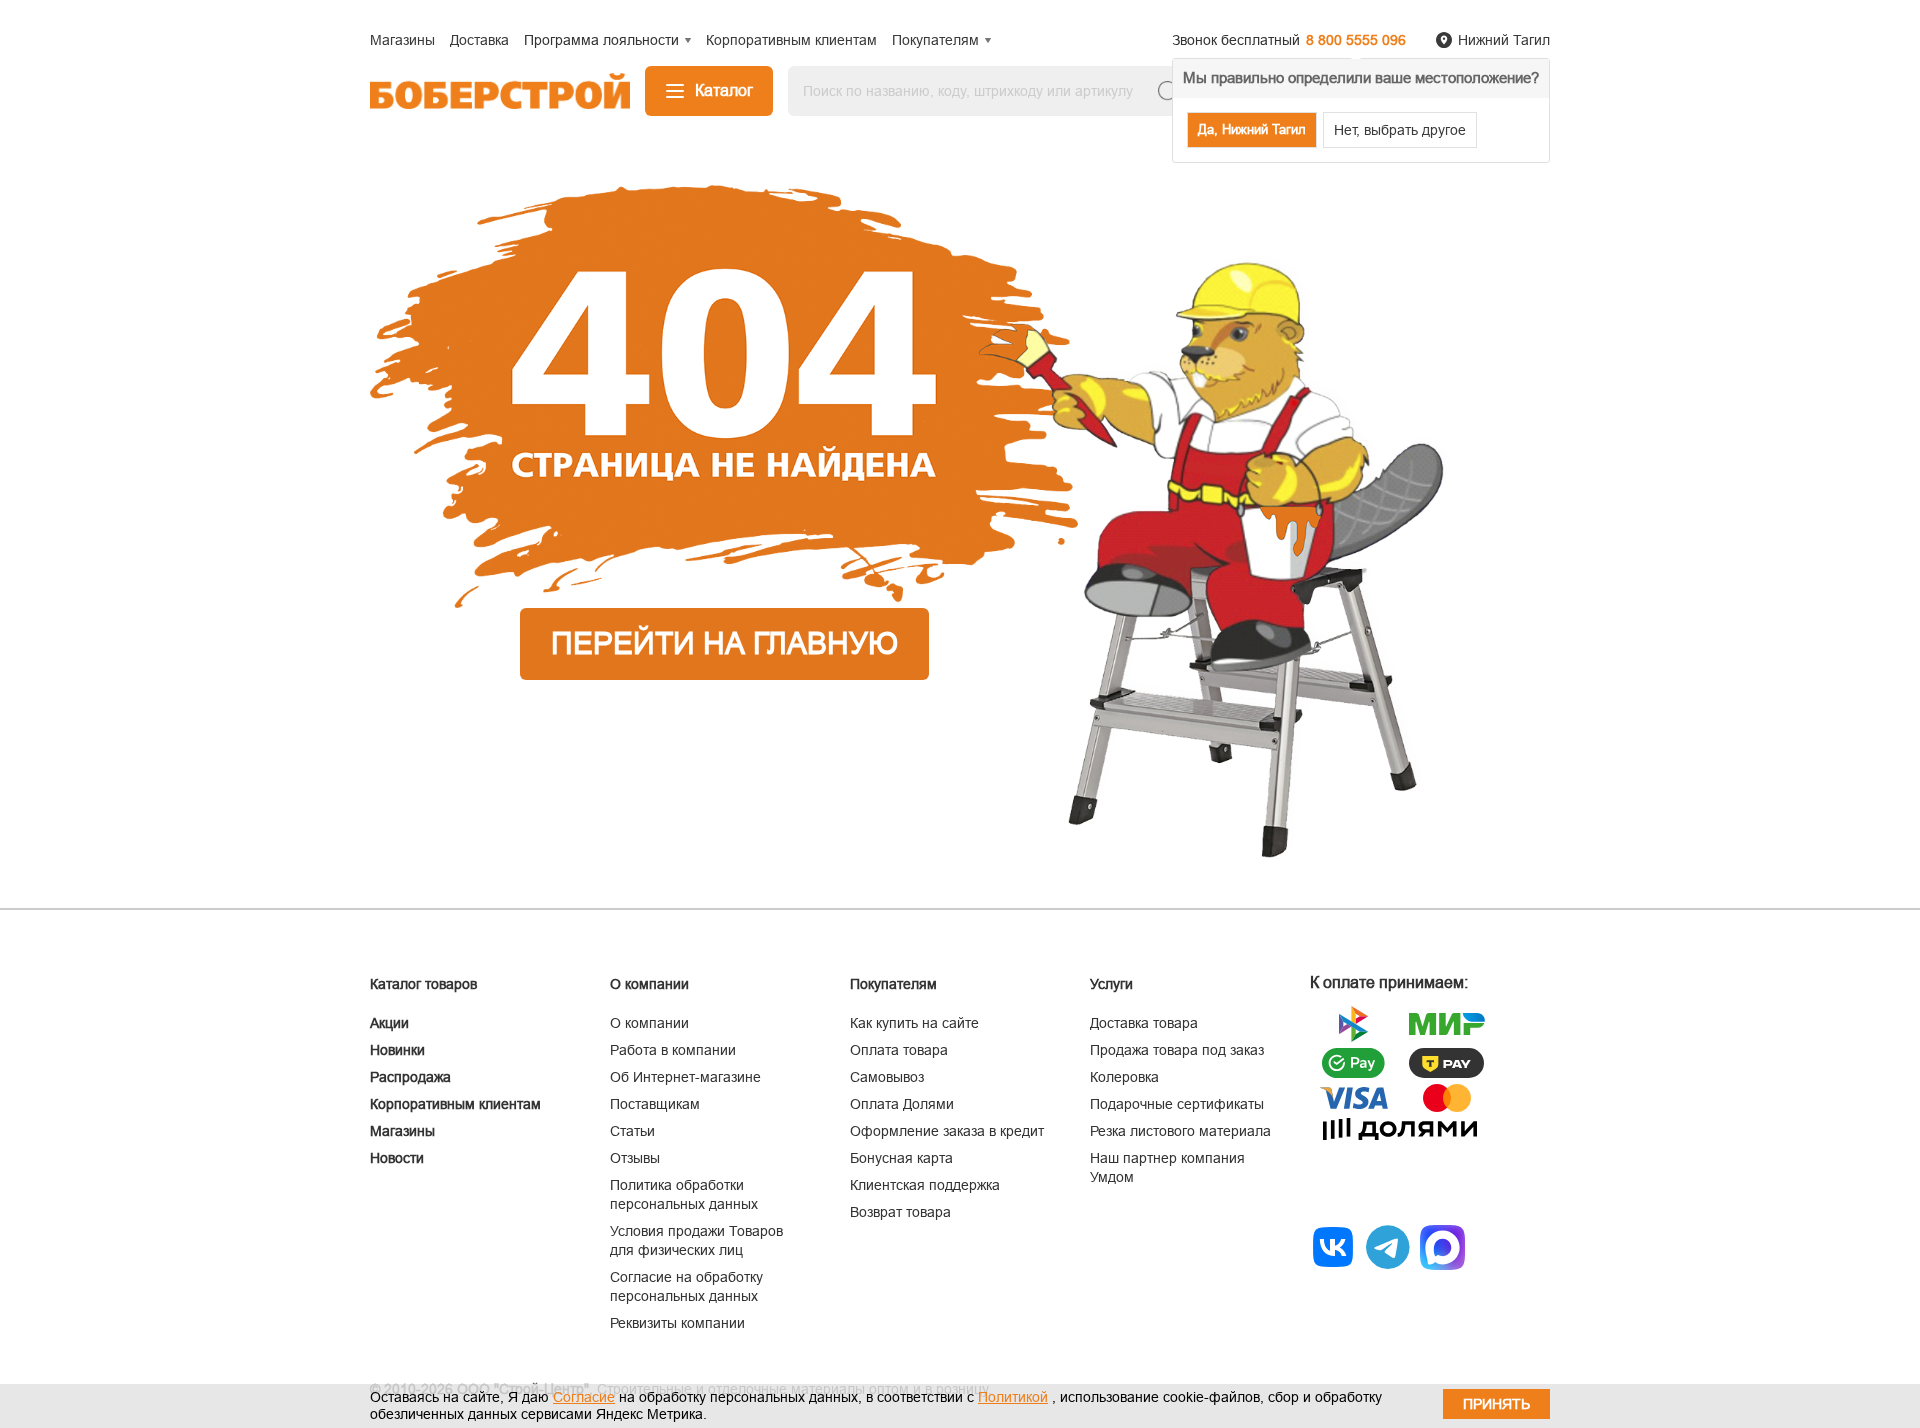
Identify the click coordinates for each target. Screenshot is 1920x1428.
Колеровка (1124, 1077)
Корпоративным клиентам (455, 1104)
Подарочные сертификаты (1177, 1104)
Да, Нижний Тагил (1252, 129)
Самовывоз (887, 1077)
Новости (397, 1158)
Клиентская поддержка (925, 1185)
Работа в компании (673, 1050)
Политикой (1013, 1397)
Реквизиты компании (677, 1323)
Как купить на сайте (914, 1023)
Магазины (402, 1131)
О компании (649, 1023)
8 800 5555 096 (1356, 40)
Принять (1496, 1404)
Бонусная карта (901, 1158)
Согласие (584, 1397)
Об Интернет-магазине (685, 1077)
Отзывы (635, 1158)
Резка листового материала (1180, 1131)
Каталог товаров (423, 984)
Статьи (632, 1131)
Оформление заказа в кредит (947, 1131)
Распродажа (410, 1077)
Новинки (397, 1050)
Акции (389, 1023)
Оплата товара (899, 1050)
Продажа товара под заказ (1177, 1050)
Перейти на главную (724, 643)
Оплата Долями (902, 1104)
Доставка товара (1144, 1023)
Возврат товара (900, 1212)
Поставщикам (655, 1104)
